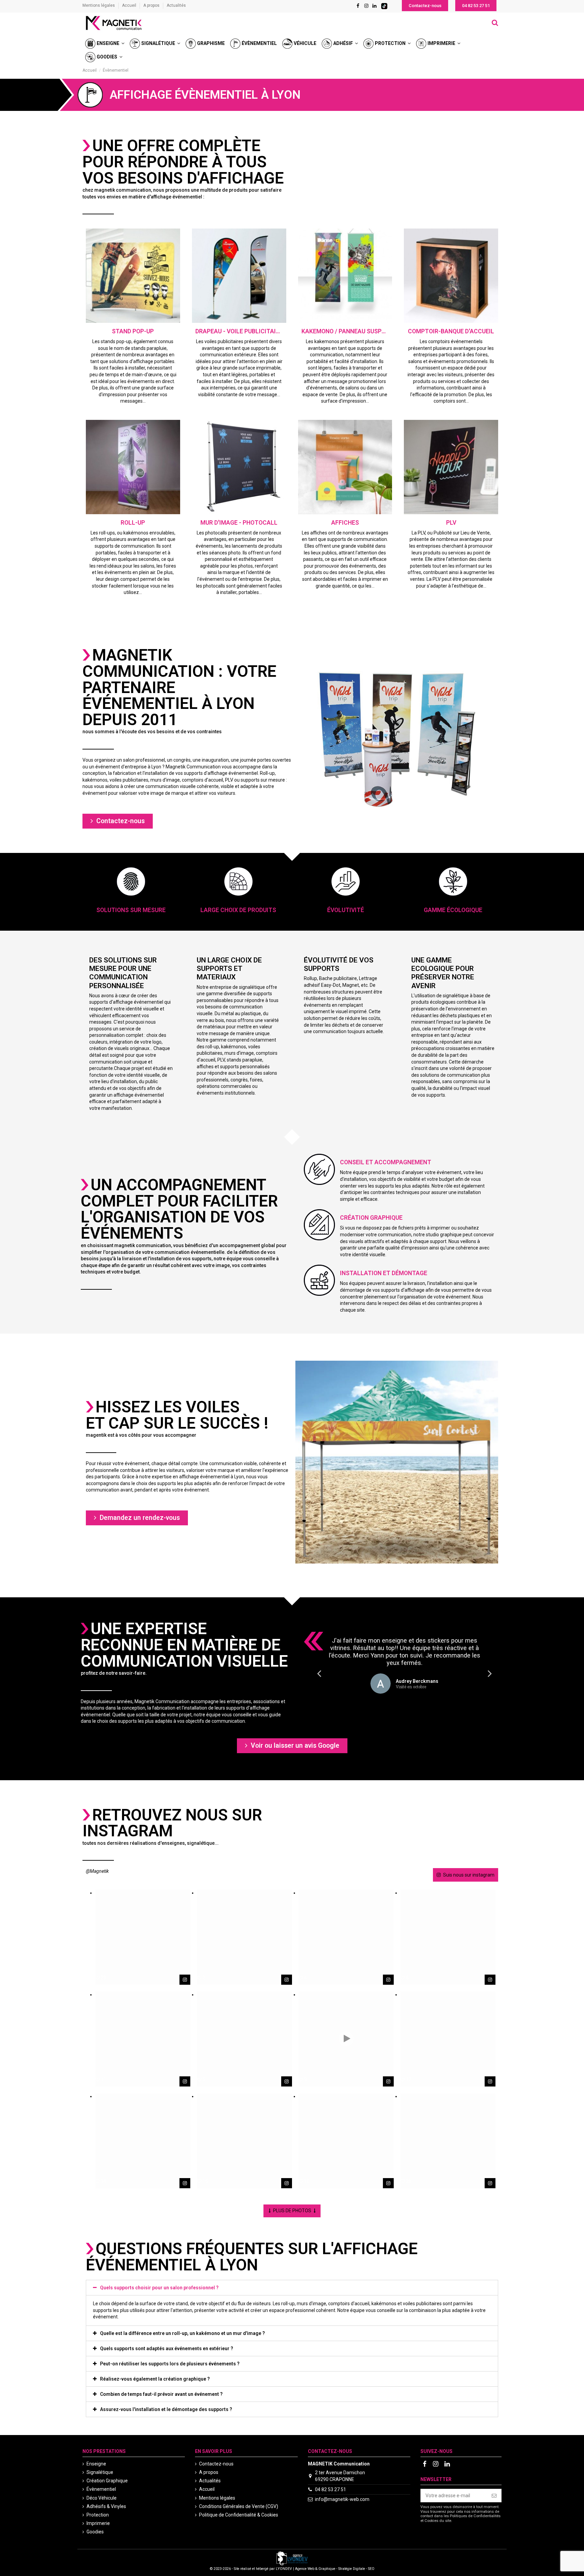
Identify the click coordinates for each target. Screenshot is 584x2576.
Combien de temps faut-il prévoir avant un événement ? (161, 2394)
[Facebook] (358, 6)
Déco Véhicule (102, 2498)
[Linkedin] (374, 6)
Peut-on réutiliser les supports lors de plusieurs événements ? (170, 2364)
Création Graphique (107, 2481)
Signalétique (100, 2472)
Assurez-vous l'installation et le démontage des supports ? (166, 2409)
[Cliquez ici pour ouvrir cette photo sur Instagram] (185, 1980)
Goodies (95, 2532)
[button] (425, 6)
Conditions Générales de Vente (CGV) (239, 2506)
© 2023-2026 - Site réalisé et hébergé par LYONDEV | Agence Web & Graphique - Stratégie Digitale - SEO (292, 2569)
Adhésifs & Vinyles (106, 2506)
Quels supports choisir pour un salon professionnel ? (159, 2288)
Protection (98, 2515)
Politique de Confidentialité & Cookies (239, 2515)
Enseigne (96, 2464)
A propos (152, 5)
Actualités (176, 5)
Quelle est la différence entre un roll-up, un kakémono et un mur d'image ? (182, 2333)
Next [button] (490, 1673)
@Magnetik (97, 1871)
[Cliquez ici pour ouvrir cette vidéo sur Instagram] (388, 2081)
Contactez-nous (216, 2464)
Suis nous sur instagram (469, 1875)
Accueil (130, 5)
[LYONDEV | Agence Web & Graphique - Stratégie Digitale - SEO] (292, 2558)
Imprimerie (98, 2523)
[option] (404, 1665)
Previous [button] (319, 1673)
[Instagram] (366, 6)
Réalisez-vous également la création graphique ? (155, 2379)
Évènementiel (101, 2489)
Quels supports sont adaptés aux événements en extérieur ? (167, 2348)
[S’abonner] (494, 2496)
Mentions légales (99, 5)
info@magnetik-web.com (342, 2499)
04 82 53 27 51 (331, 2489)
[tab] (292, 2288)
